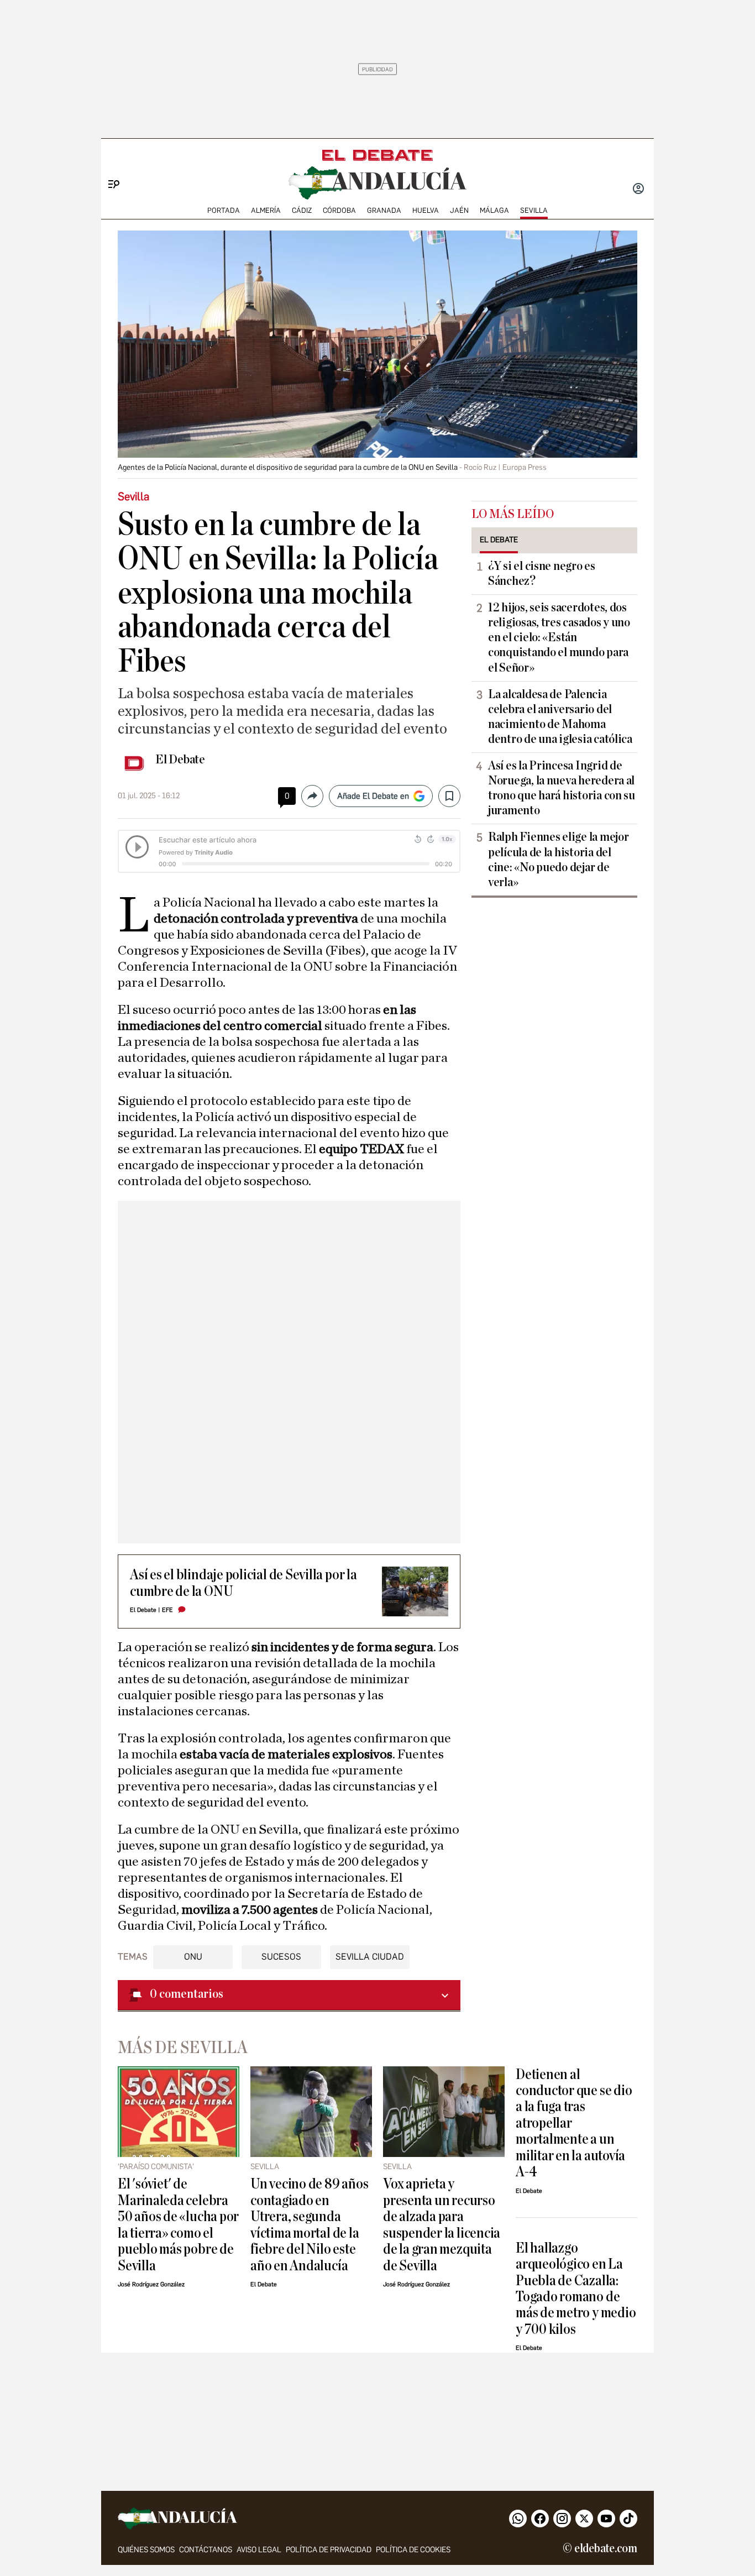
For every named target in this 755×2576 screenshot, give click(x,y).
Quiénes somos (146, 2550)
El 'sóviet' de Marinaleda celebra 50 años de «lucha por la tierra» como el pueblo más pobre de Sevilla (178, 2224)
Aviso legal (259, 2550)
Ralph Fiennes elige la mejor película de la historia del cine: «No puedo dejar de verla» (558, 859)
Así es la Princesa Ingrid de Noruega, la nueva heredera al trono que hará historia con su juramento (562, 788)
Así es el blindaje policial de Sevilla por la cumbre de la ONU (243, 1583)
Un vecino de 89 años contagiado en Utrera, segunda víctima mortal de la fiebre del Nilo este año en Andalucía (309, 2224)
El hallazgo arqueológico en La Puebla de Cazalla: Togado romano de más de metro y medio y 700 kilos (576, 2289)
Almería (266, 210)
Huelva (426, 210)
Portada (224, 210)
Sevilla (534, 210)
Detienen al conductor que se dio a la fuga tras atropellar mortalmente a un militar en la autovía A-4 (574, 2123)
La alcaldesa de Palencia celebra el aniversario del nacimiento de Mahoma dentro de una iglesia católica (560, 717)
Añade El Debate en (373, 796)
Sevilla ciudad (370, 1957)
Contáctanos (206, 2550)
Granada (384, 210)
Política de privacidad (329, 2550)
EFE (167, 1610)
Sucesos (281, 1957)
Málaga (494, 210)
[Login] (638, 190)
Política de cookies (413, 2550)
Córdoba (339, 210)
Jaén (459, 210)
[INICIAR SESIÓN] (638, 190)
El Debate (180, 760)
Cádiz (302, 210)
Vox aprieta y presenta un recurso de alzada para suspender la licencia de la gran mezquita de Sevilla (442, 2224)
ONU (193, 1957)
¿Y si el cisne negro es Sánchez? (542, 574)
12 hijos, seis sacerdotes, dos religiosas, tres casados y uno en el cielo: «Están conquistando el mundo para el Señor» (559, 637)
